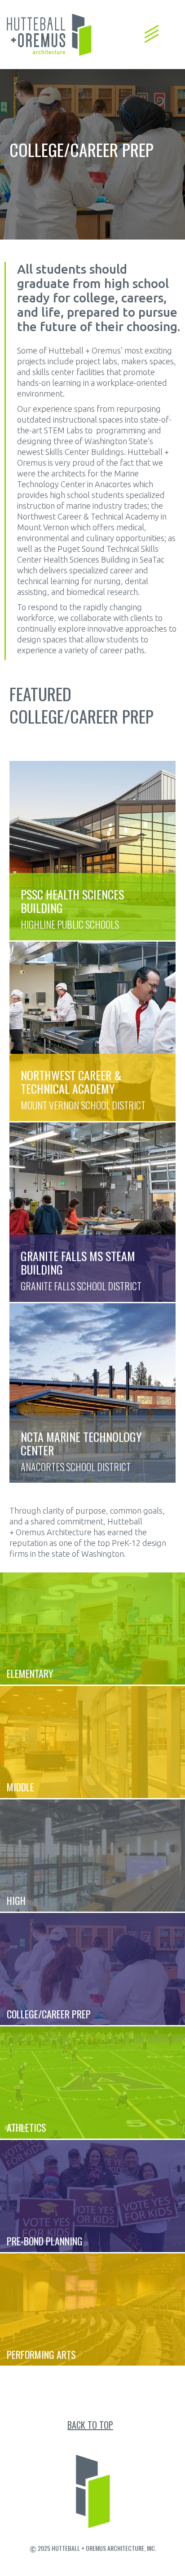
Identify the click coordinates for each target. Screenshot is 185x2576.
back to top (90, 2425)
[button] (151, 29)
